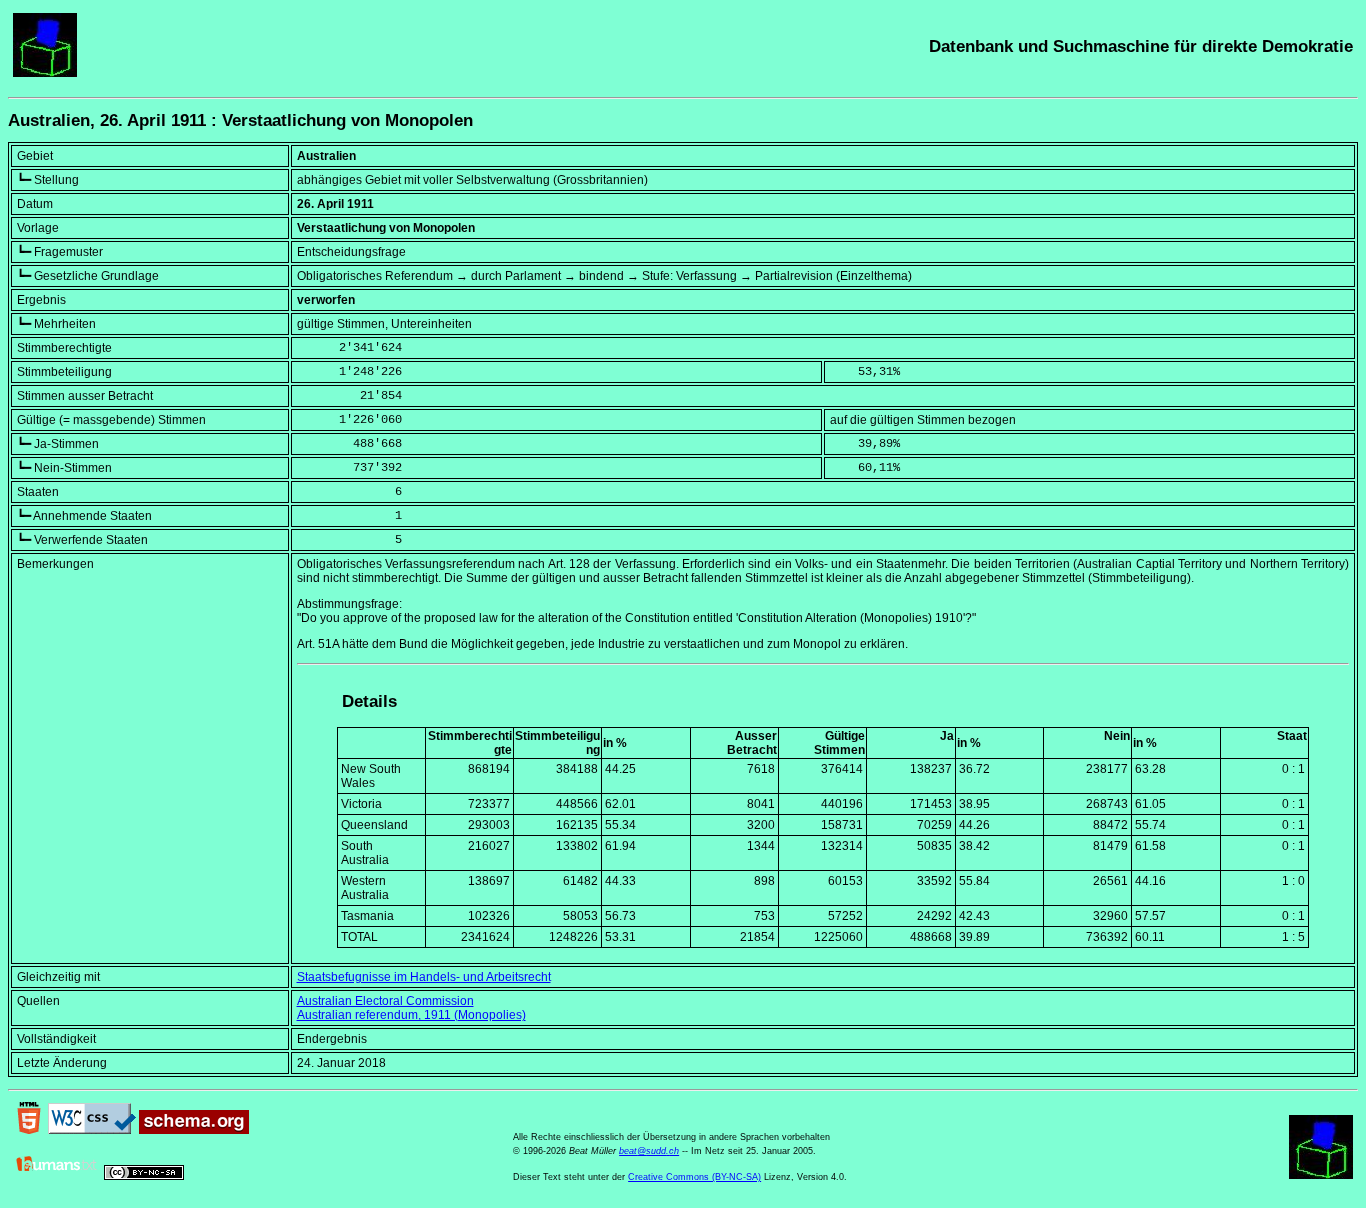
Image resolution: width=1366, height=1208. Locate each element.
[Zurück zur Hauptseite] (45, 73)
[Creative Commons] (144, 1176)
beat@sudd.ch (649, 1151)
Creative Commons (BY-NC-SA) (694, 1177)
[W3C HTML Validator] (29, 1130)
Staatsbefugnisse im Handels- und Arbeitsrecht (424, 977)
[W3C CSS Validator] (92, 1130)
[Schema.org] (194, 1130)
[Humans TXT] (57, 1176)
